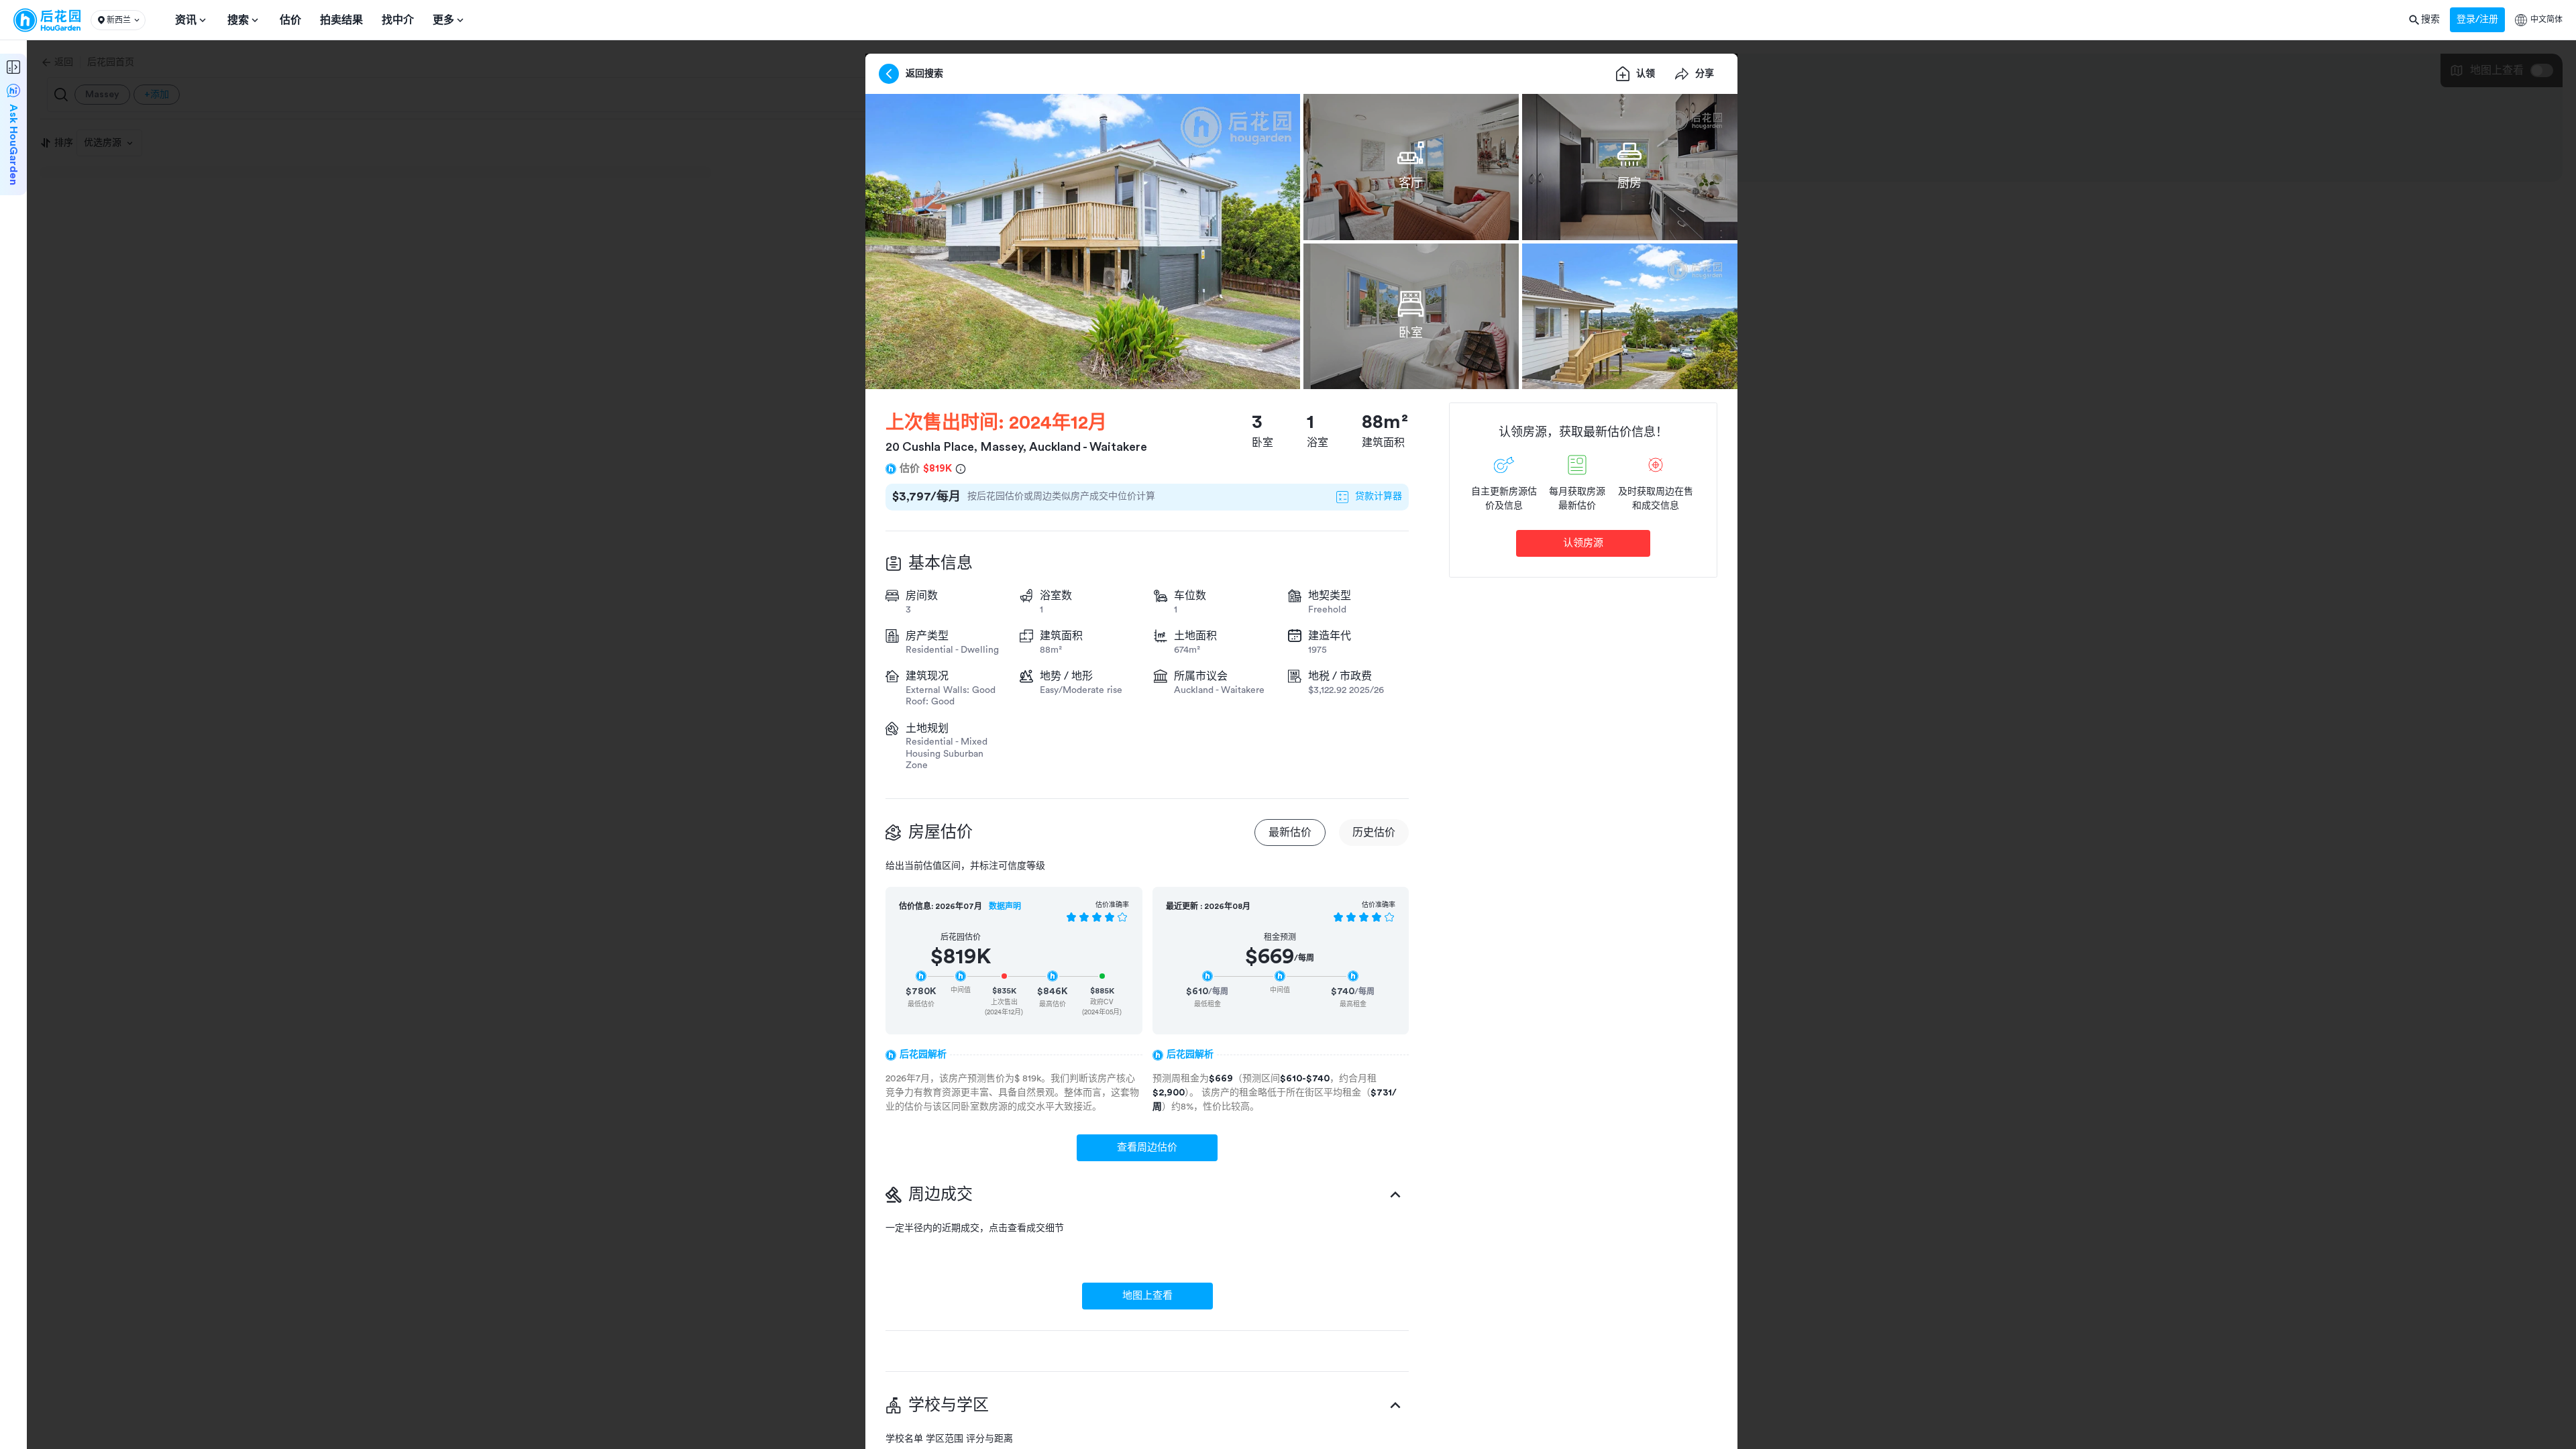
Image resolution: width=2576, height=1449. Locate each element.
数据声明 (1005, 906)
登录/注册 (2477, 19)
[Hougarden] (47, 20)
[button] (118, 20)
